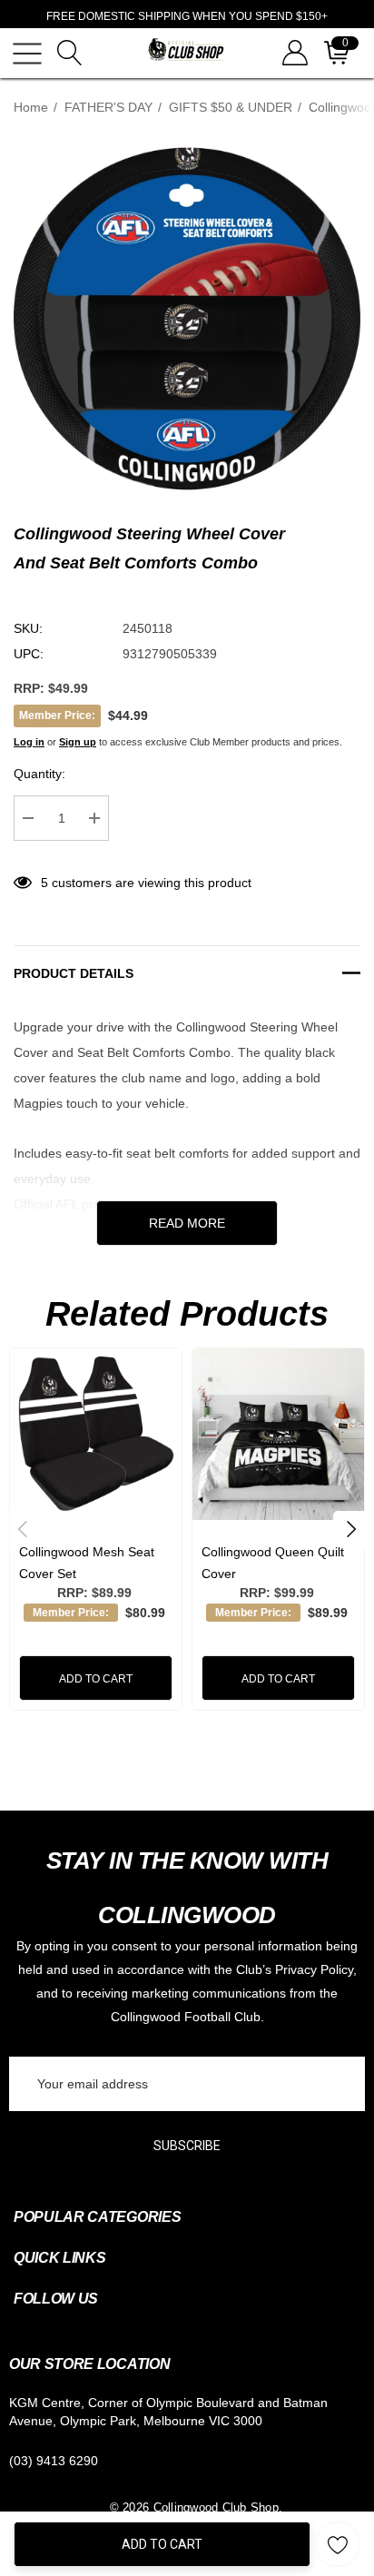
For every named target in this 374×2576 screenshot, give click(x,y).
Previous (23, 1529)
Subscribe (187, 2146)
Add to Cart (162, 2544)
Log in (29, 742)
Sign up (78, 742)
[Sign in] (294, 53)
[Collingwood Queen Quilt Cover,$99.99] (278, 1434)
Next (351, 1529)
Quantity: (39, 774)
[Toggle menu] (27, 54)
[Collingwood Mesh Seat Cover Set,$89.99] (96, 1434)
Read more (187, 1223)
